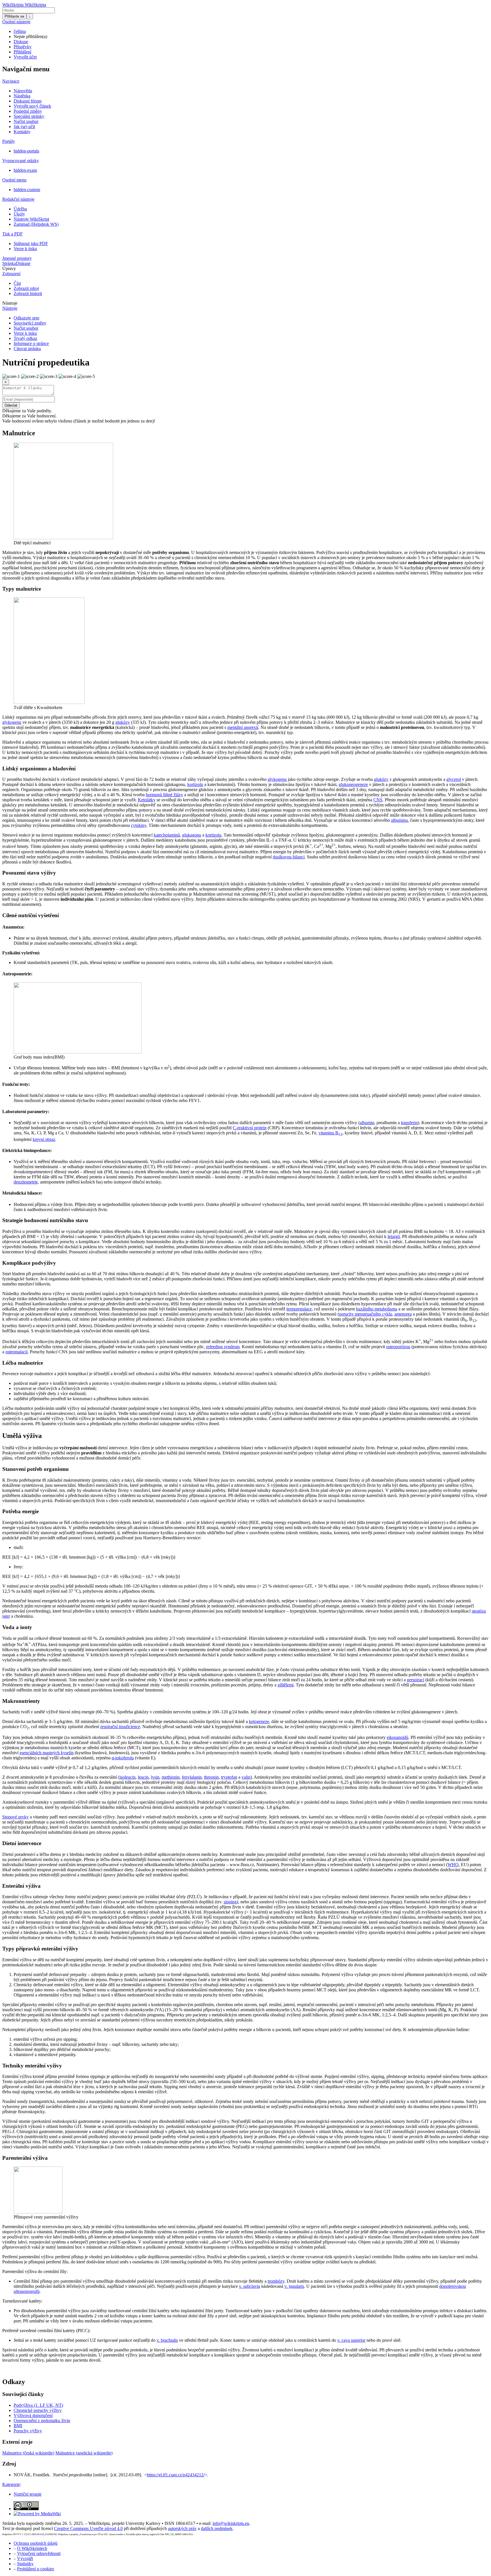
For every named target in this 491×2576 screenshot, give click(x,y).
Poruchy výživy (28, 2431)
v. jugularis (294, 2286)
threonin (211, 1777)
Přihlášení (22, 52)
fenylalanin (192, 1777)
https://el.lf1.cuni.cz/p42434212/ (176, 2475)
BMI (18, 2426)
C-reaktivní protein (250, 1128)
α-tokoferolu (123, 1758)
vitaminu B (330, 1133)
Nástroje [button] (10, 303)
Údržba (20, 209)
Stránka (9, 263)
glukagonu (192, 835)
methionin (171, 1777)
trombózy (276, 2281)
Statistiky (25, 2564)
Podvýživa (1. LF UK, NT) (38, 2405)
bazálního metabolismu (377, 1309)
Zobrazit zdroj (26, 288)
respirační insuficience (120, 1727)
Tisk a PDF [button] (13, 234)
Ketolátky (147, 800)
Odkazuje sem (26, 318)
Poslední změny (28, 111)
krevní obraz (44, 1139)
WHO (453, 1865)
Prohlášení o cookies (36, 2569)
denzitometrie (26, 1182)
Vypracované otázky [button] (21, 161)
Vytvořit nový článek (32, 106)
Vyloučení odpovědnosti (39, 2553)
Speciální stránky (29, 116)
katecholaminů (167, 835)
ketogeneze (259, 1721)
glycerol (454, 779)
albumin (367, 1123)
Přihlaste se (14, 16)
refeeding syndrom (223, 1347)
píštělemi (286, 1685)
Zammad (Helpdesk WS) (36, 224)
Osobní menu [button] (14, 180)
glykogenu (12, 722)
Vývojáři (25, 2559)
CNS (378, 800)
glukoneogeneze (353, 784)
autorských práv (182, 2528)
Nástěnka (22, 96)
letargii (394, 1236)
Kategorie (11, 2484)
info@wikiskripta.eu (231, 2523)
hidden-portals (26, 151)
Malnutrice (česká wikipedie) (28, 2453)
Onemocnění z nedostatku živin (42, 2421)
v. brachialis (167, 2340)
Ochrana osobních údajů (36, 2543)
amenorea (403, 1314)
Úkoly (19, 214)
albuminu (399, 820)
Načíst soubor (26, 121)
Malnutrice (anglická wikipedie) (84, 2453)
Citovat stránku (27, 349)
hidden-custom (27, 190)
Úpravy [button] (9, 268)
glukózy (123, 722)
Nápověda (23, 91)
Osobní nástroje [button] (16, 22)
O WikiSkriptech (32, 2548)
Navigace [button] (11, 81)
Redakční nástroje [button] (18, 199)
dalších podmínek (217, 2528)
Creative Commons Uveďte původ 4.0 (88, 2528)
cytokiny (139, 825)
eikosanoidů (398, 1737)
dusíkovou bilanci (289, 857)
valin (246, 1777)
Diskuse (21, 42)
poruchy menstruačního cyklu (366, 1314)
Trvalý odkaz (25, 338)
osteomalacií (16, 1352)
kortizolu (195, 784)
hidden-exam (25, 170)
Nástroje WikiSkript (31, 219)
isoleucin (128, 1777)
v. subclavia (249, 2286)
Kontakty (22, 132)
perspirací (416, 1680)
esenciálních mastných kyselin (47, 1753)
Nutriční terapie (28, 2494)
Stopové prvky (15, 1817)
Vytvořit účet (25, 57)
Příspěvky (23, 47)
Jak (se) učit (24, 126)
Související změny (30, 323)
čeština (20, 31)
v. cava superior (351, 2340)
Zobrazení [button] (11, 274)
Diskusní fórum (28, 101)
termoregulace (299, 1309)
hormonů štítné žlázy (164, 795)
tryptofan (229, 1777)
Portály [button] (9, 141)
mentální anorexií (243, 727)
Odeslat (11, 405)
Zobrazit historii (28, 293)
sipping (230, 1902)
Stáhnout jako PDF (31, 243)
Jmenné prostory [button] (17, 258)
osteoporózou (398, 1347)
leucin (143, 1777)
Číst (17, 283)
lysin (155, 1777)
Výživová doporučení (33, 2415)
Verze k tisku (25, 249)
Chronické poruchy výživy (38, 2410)
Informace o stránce (31, 343)
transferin (409, 1123)
